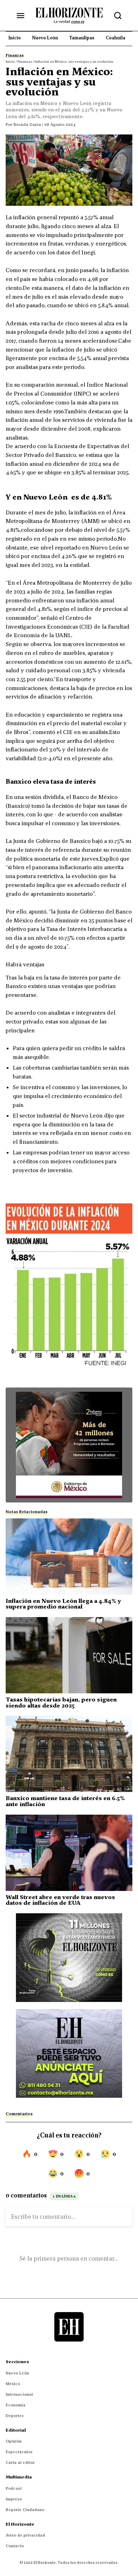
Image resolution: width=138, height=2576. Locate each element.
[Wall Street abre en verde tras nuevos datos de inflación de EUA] (69, 1853)
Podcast (14, 2488)
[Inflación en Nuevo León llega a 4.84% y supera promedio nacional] (69, 1557)
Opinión (14, 2441)
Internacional (19, 2394)
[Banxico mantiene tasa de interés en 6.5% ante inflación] (69, 1754)
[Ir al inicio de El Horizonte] (69, 15)
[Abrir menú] (21, 16)
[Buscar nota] (118, 16)
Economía (16, 2405)
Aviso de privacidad (25, 2535)
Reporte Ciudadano (25, 2510)
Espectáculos (19, 2452)
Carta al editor (20, 2462)
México (13, 2384)
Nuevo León (17, 2373)
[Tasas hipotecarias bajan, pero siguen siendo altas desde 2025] (69, 1655)
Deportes (15, 2416)
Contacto (15, 2546)
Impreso (14, 2499)
